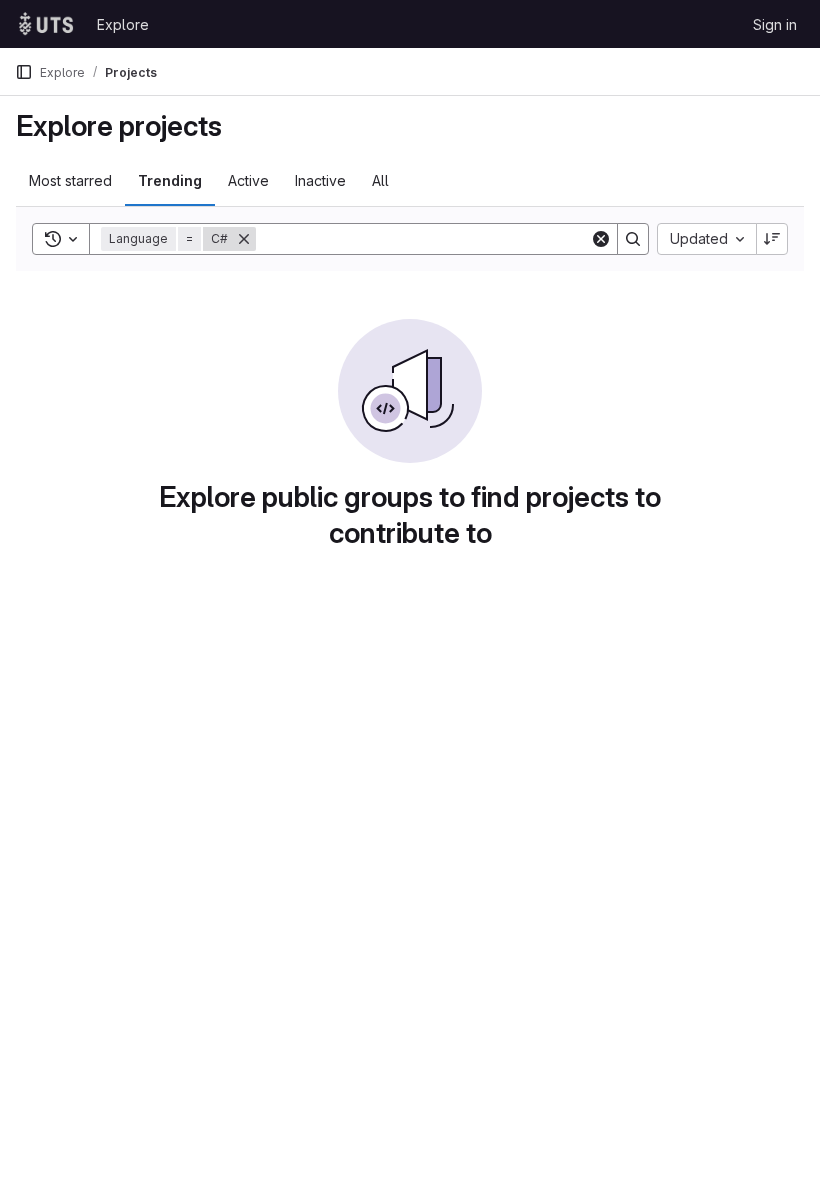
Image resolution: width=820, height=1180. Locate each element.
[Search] (633, 239)
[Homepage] (46, 24)
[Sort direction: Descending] (772, 239)
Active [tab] (248, 180)
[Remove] (244, 239)
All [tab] (380, 180)
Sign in (775, 24)
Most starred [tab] (70, 180)
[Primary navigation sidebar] (24, 72)
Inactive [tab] (320, 180)
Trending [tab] (170, 180)
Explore (123, 24)
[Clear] (601, 239)
